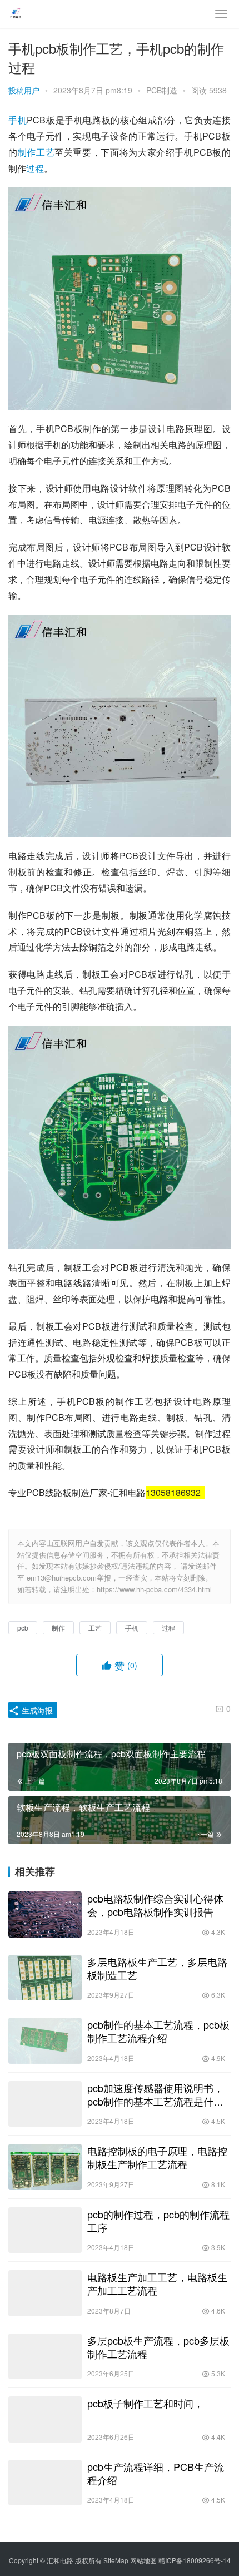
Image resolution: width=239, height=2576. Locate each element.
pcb (23, 1628)
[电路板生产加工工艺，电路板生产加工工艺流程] (45, 2293)
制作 (27, 152)
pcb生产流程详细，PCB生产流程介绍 (156, 2473)
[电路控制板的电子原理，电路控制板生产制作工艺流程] (45, 2167)
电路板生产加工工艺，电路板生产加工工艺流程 (157, 2283)
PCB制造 (162, 90)
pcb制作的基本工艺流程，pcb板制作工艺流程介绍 (158, 2031)
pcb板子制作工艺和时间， (145, 2403)
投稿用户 (24, 90)
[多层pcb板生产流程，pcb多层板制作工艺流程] (45, 2357)
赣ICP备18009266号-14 (195, 2560)
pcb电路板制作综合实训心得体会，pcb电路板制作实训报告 (155, 1905)
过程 (35, 168)
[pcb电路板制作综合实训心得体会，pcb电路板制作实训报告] (45, 1914)
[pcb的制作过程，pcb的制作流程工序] (45, 2230)
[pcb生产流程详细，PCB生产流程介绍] (45, 2483)
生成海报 (36, 1710)
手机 (18, 120)
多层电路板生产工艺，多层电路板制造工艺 (157, 1968)
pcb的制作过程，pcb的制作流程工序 (158, 2221)
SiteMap (116, 2560)
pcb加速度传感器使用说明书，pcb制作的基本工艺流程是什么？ (155, 2094)
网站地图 (143, 2560)
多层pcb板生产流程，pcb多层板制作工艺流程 (158, 2347)
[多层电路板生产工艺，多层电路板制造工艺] (45, 1978)
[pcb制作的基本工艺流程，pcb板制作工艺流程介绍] (45, 2041)
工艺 (45, 152)
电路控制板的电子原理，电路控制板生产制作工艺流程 (157, 2157)
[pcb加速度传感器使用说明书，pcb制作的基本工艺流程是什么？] (45, 2104)
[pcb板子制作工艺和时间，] (45, 2419)
